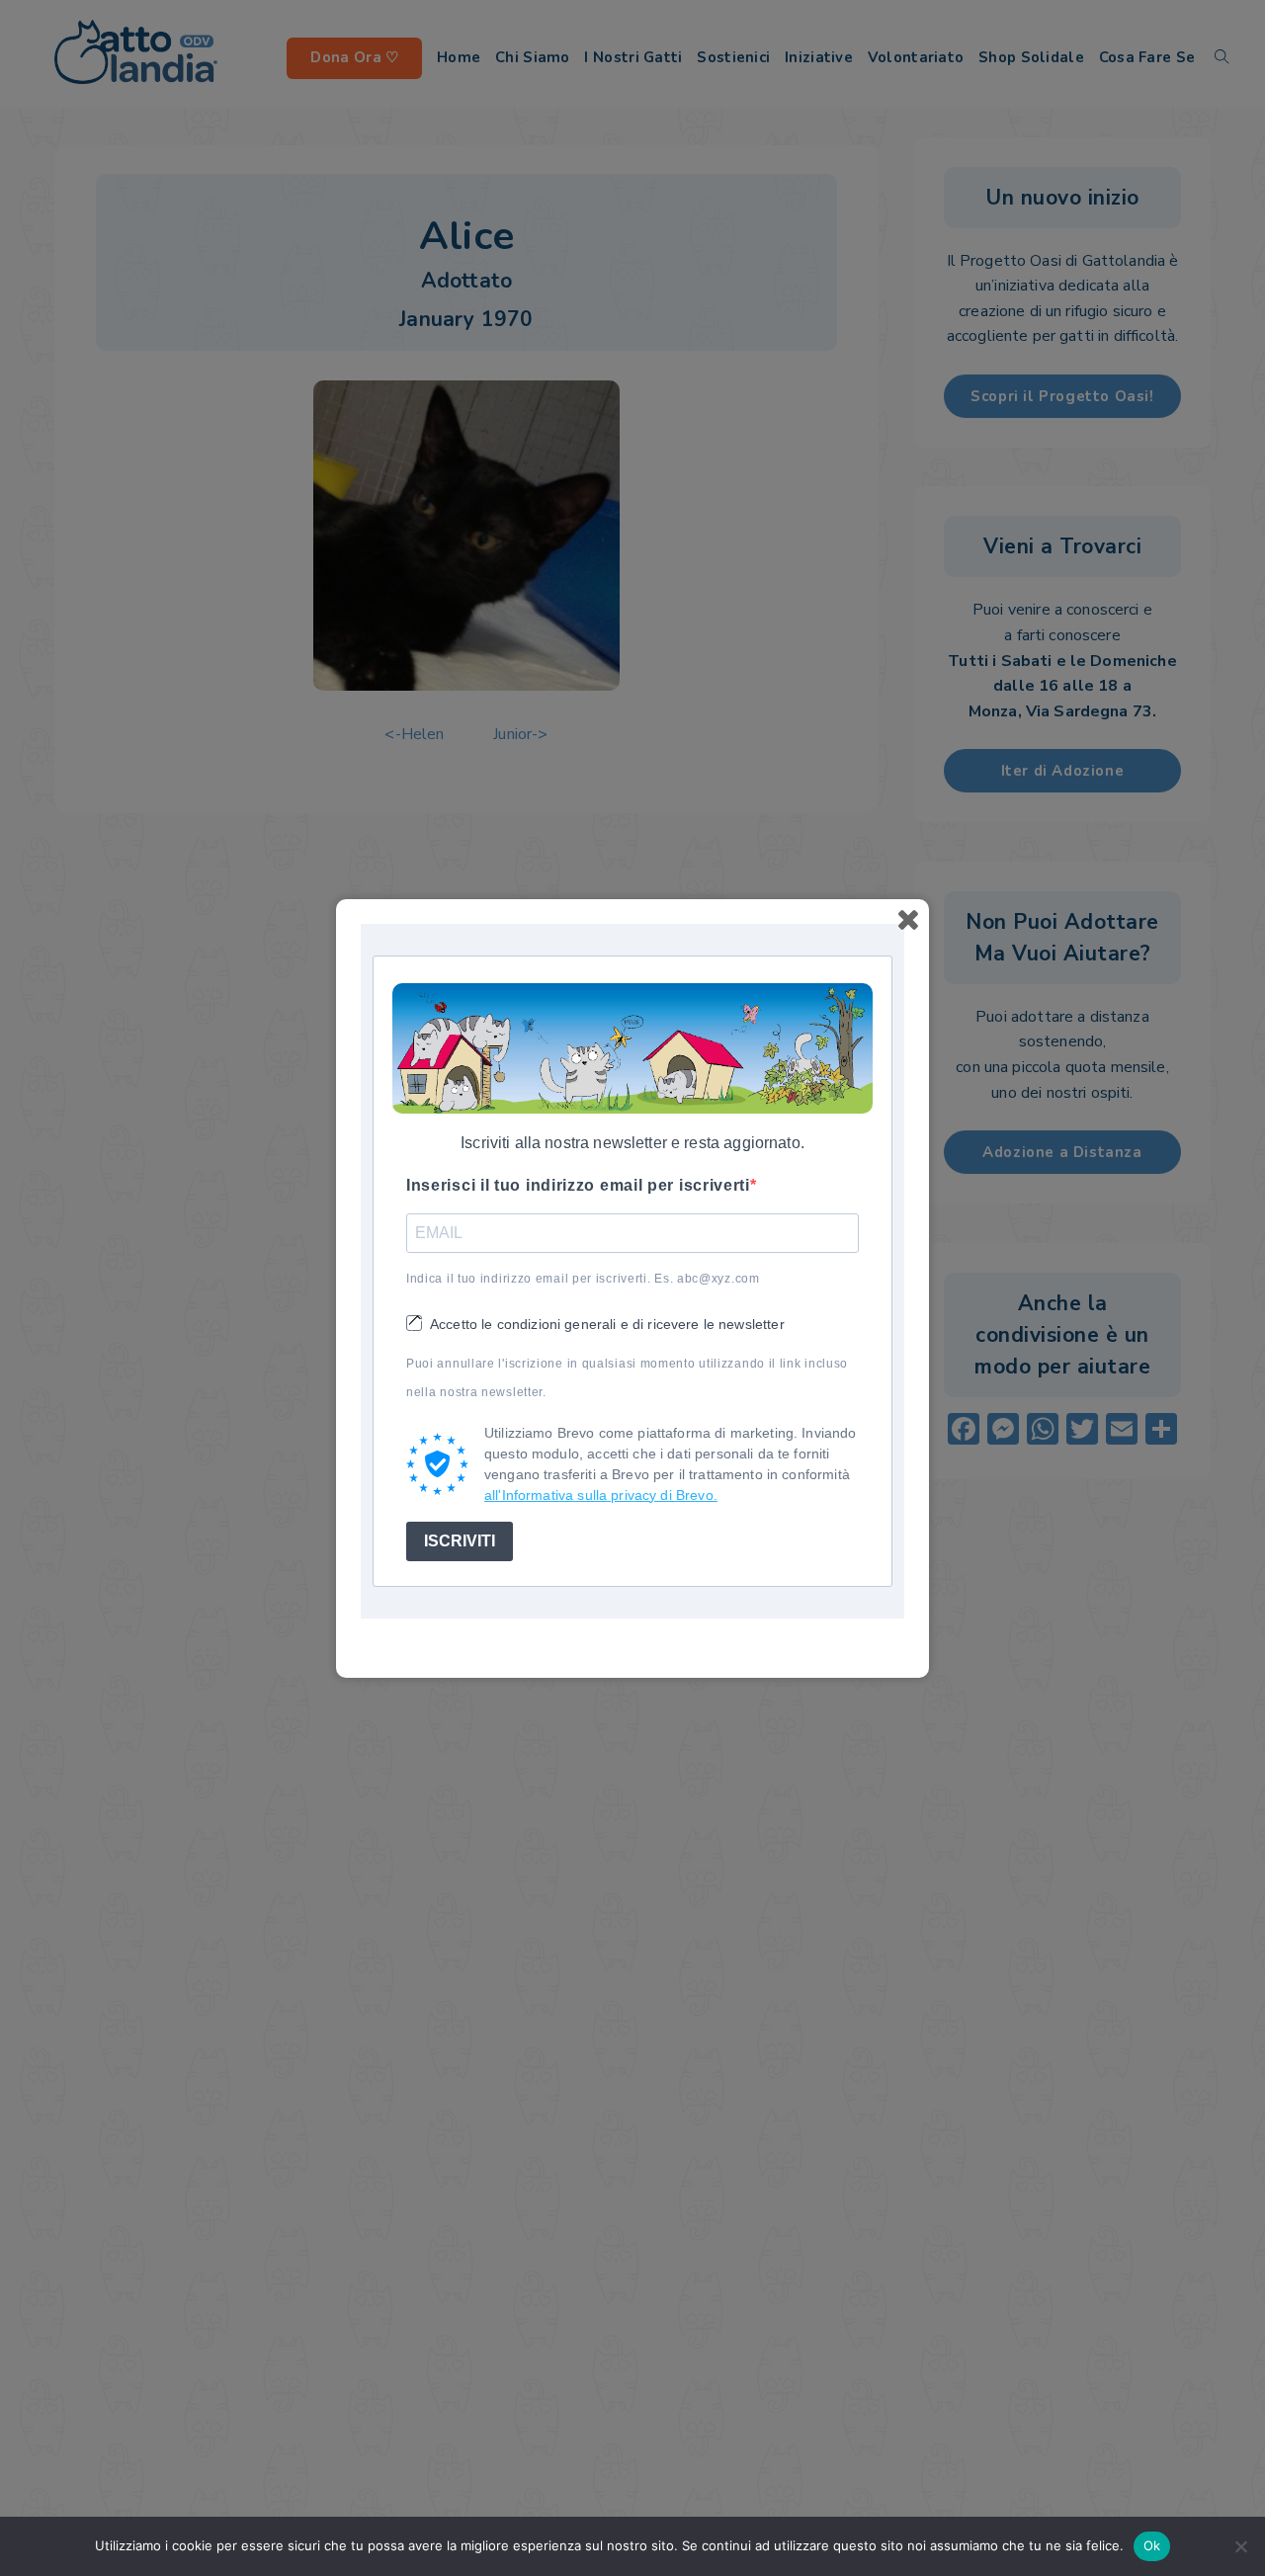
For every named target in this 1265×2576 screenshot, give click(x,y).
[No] (1240, 2546)
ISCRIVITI (460, 1541)
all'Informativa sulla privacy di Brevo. (601, 1495)
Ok (1152, 2545)
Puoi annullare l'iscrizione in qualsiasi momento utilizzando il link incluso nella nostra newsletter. (627, 1378)
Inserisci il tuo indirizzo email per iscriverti (578, 1185)
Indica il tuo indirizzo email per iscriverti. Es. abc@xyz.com (583, 1279)
